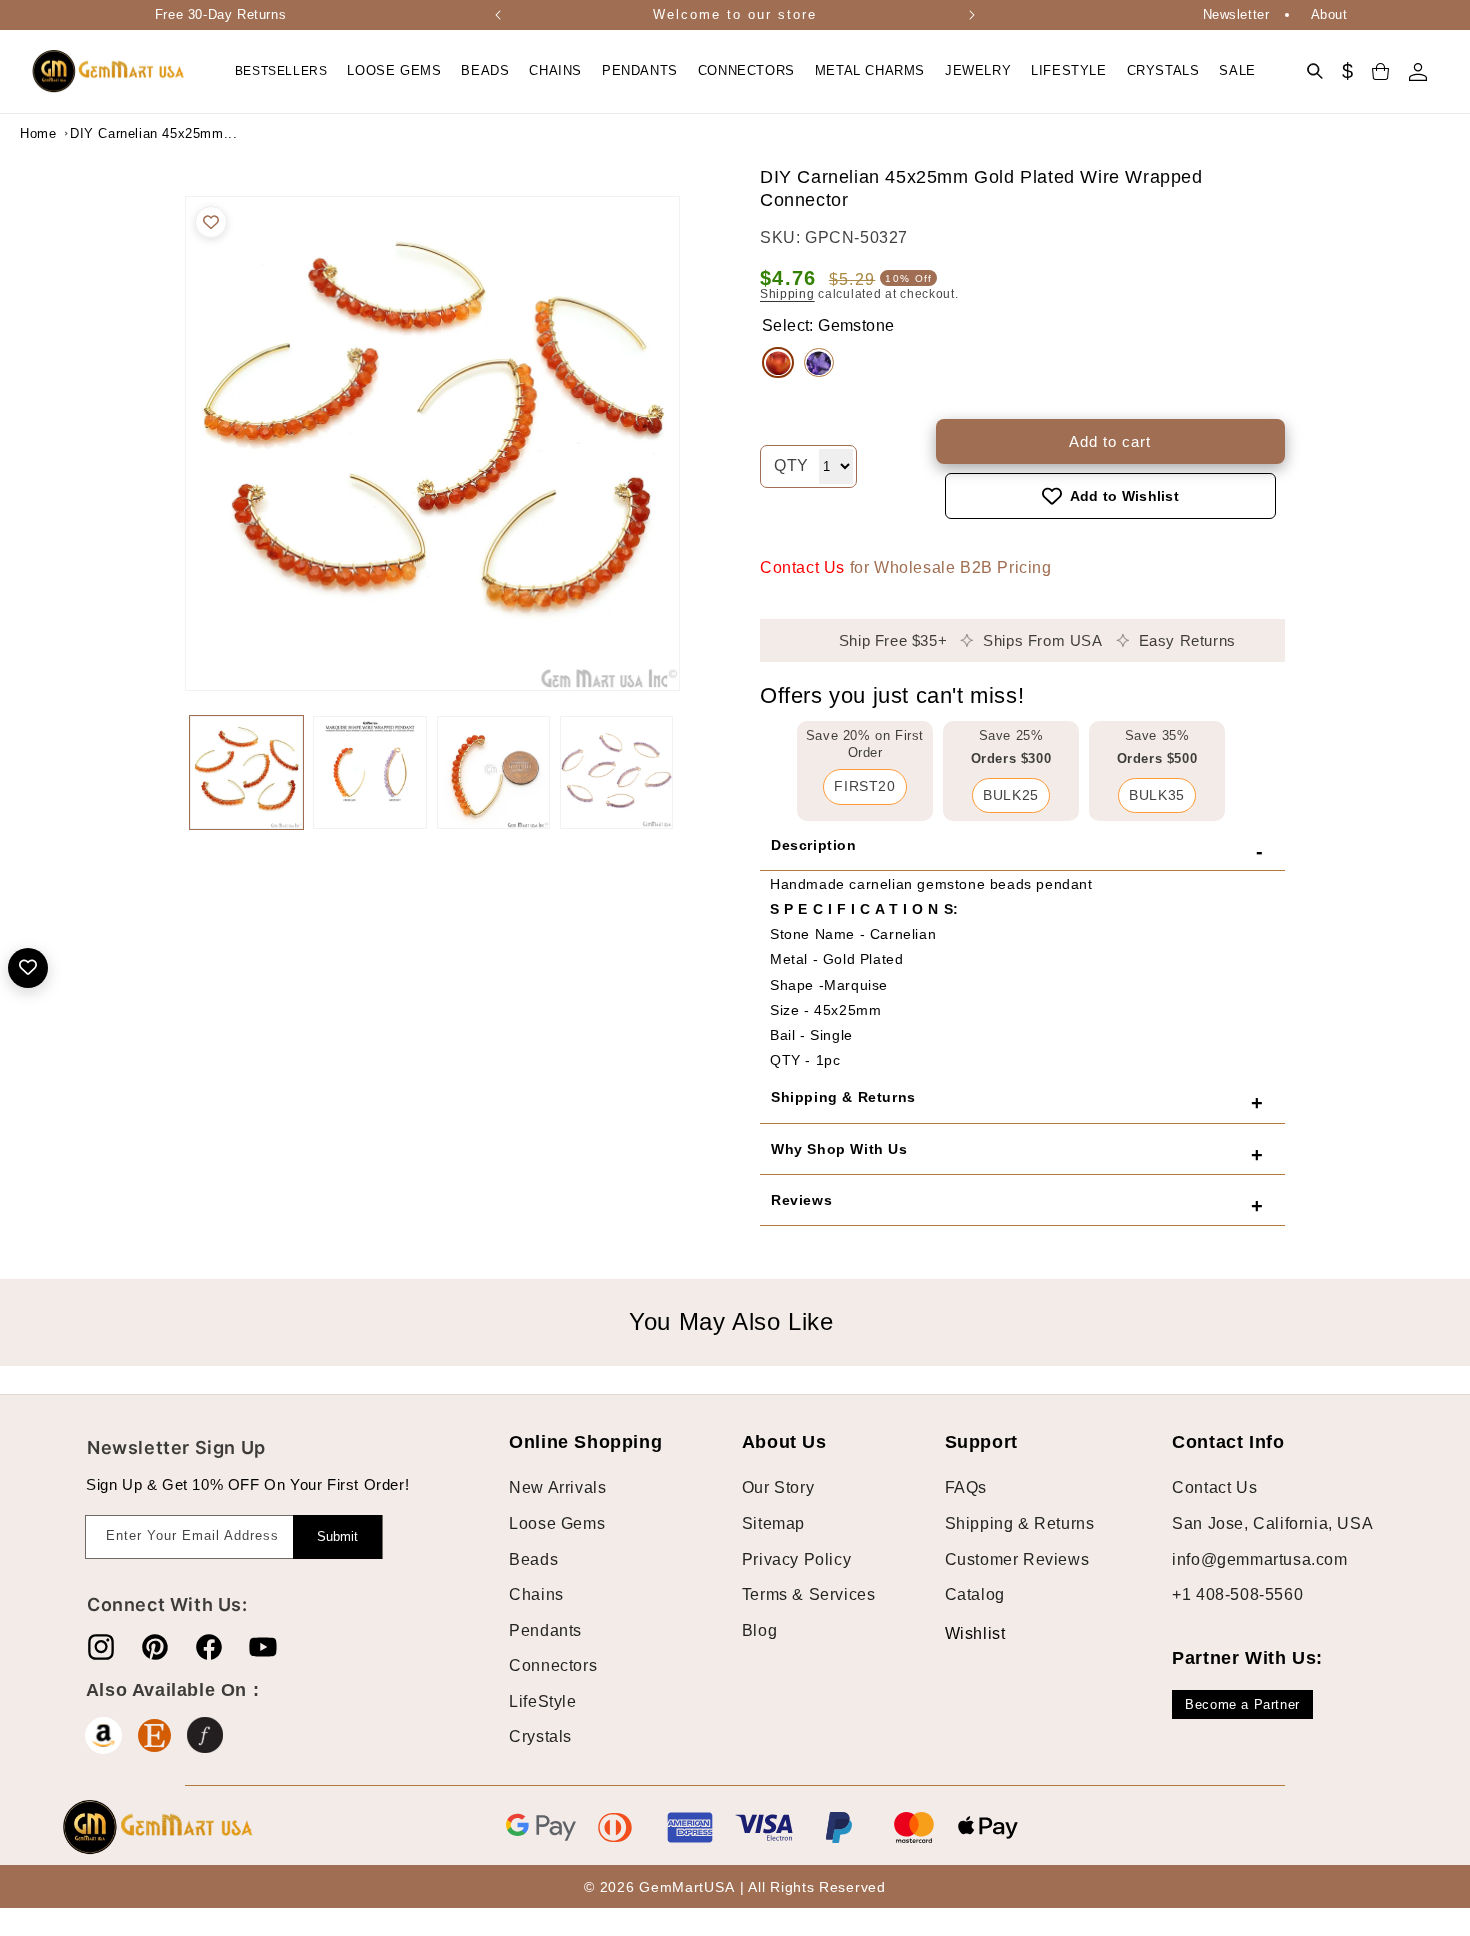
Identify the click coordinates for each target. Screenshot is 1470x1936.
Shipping (787, 294)
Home (38, 133)
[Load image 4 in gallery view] (616, 772)
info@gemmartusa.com (1259, 1559)
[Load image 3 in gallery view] (493, 772)
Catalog (975, 1594)
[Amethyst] (819, 363)
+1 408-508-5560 (1237, 1594)
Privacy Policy (796, 1559)
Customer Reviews (1017, 1559)
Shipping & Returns (1020, 1523)
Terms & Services (809, 1594)
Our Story (778, 1488)
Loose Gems (557, 1523)
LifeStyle (542, 1701)
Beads (533, 1559)
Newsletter (1236, 14)
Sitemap (773, 1523)
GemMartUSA (686, 1887)
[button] (394, 71)
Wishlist (960, 1633)
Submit (337, 1536)
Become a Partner (1242, 1704)
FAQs (966, 1488)
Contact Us (802, 567)
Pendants (545, 1630)
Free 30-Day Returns (220, 14)
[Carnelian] (778, 363)
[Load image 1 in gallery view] (246, 772)
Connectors (553, 1665)
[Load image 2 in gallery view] (369, 772)
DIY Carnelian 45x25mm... (120, 133)
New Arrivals (557, 1488)
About (1329, 14)
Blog (759, 1630)
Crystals (540, 1737)
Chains (536, 1594)
